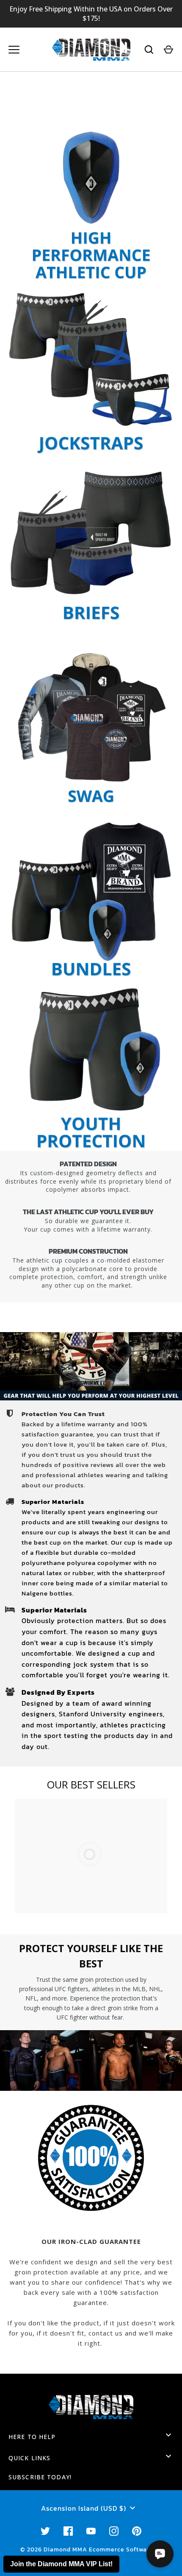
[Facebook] (68, 2531)
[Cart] (168, 50)
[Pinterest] (137, 2531)
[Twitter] (45, 2531)
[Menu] (14, 50)
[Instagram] (114, 2531)
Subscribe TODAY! (40, 2477)
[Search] (149, 50)
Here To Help (32, 2437)
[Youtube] (91, 2531)
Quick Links (29, 2458)
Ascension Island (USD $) (84, 2508)
